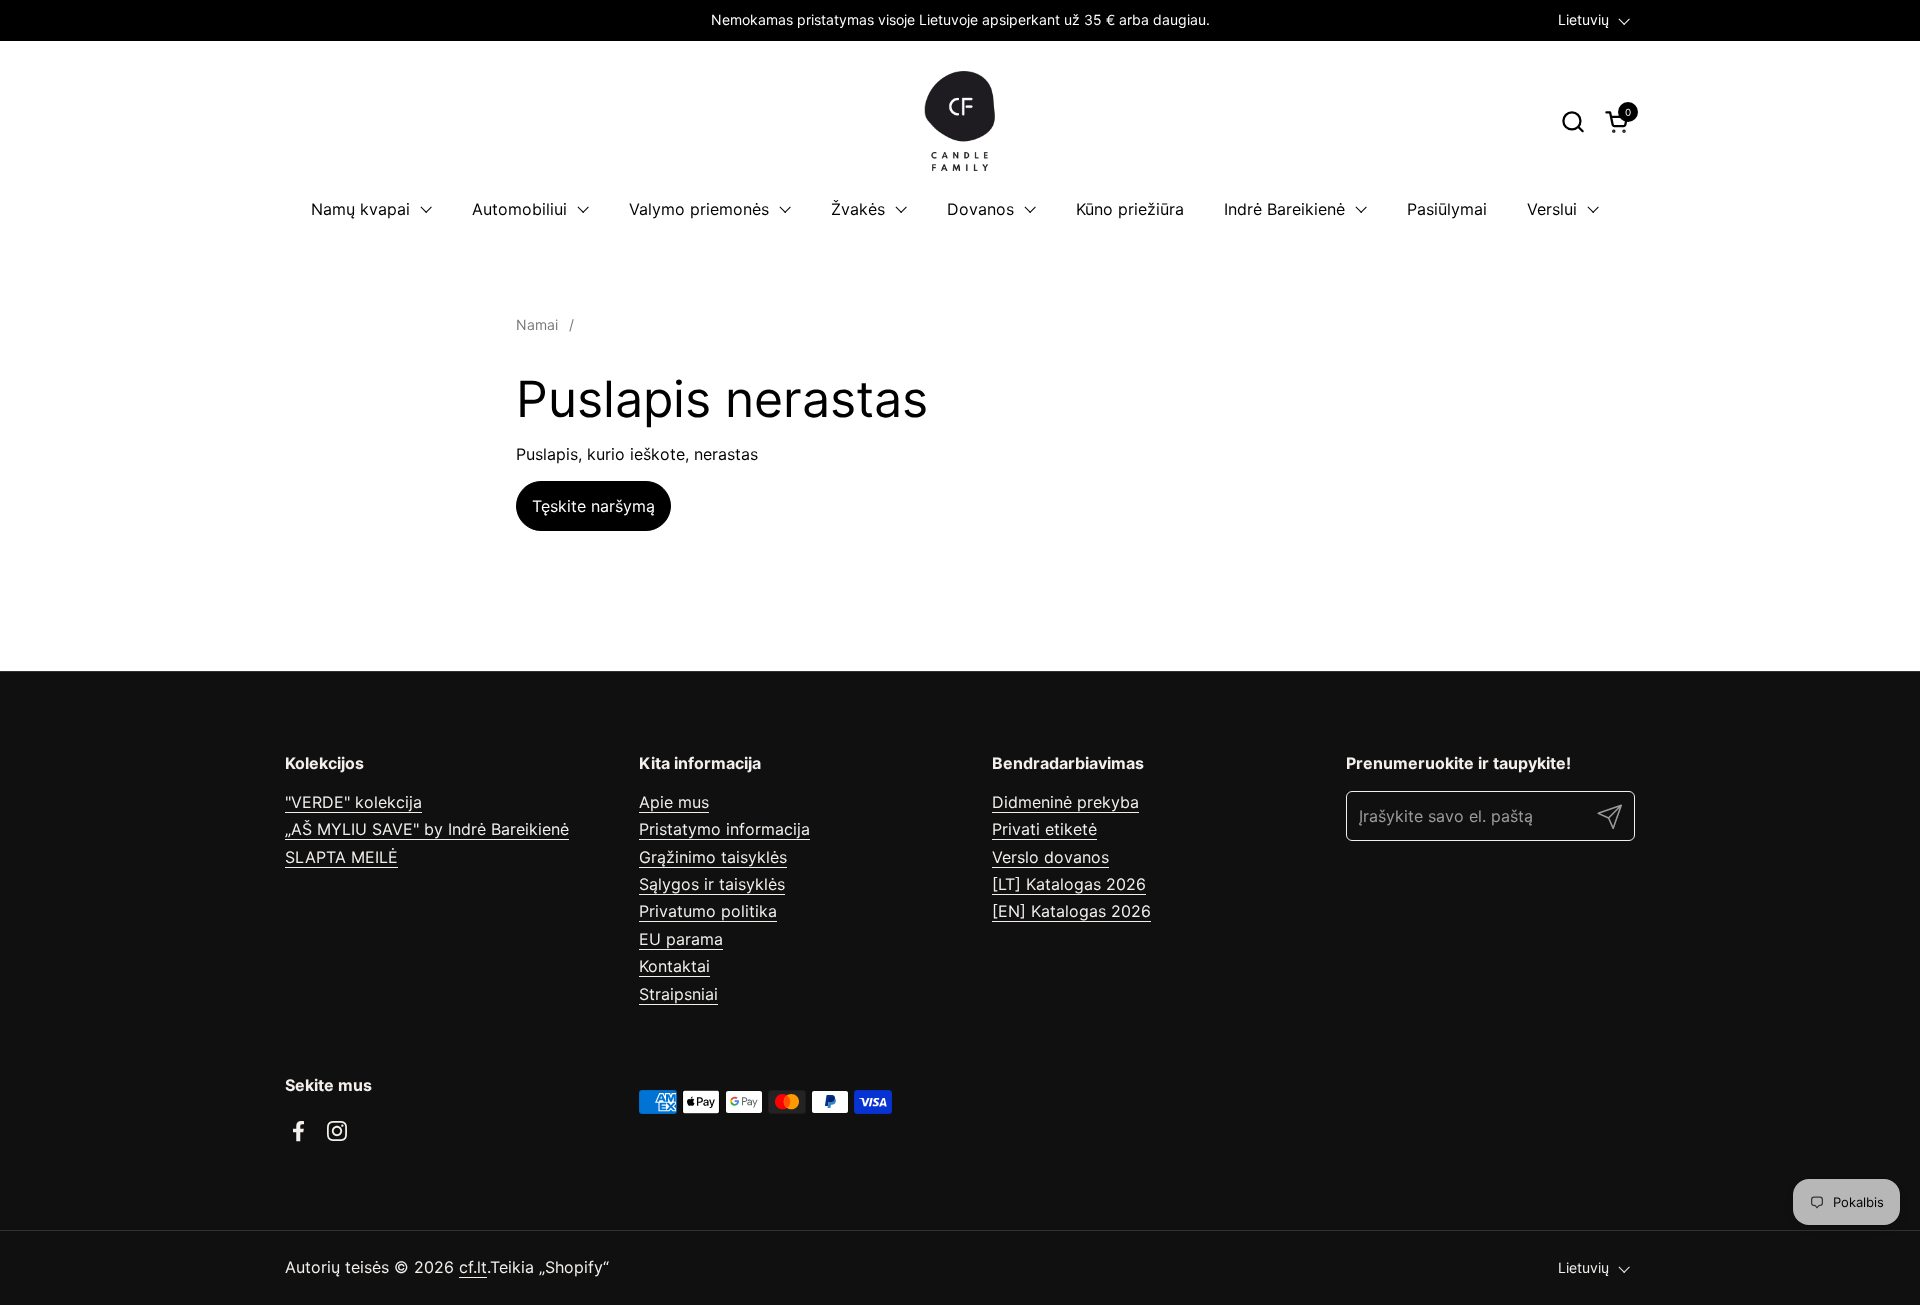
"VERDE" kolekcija (353, 802)
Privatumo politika (708, 911)
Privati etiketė (1044, 829)
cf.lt (473, 1267)
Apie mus (674, 802)
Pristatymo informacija (724, 829)
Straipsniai (678, 994)
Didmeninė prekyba (1065, 802)
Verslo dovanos (1050, 857)
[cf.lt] (960, 121)
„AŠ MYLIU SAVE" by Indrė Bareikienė (427, 829)
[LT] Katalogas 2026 (1069, 884)
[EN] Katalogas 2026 (1071, 911)
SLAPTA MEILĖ (341, 857)
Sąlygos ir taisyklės (712, 884)
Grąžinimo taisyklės (713, 857)
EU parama (681, 939)
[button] (1572, 121)
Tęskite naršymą (593, 506)
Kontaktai (674, 966)
